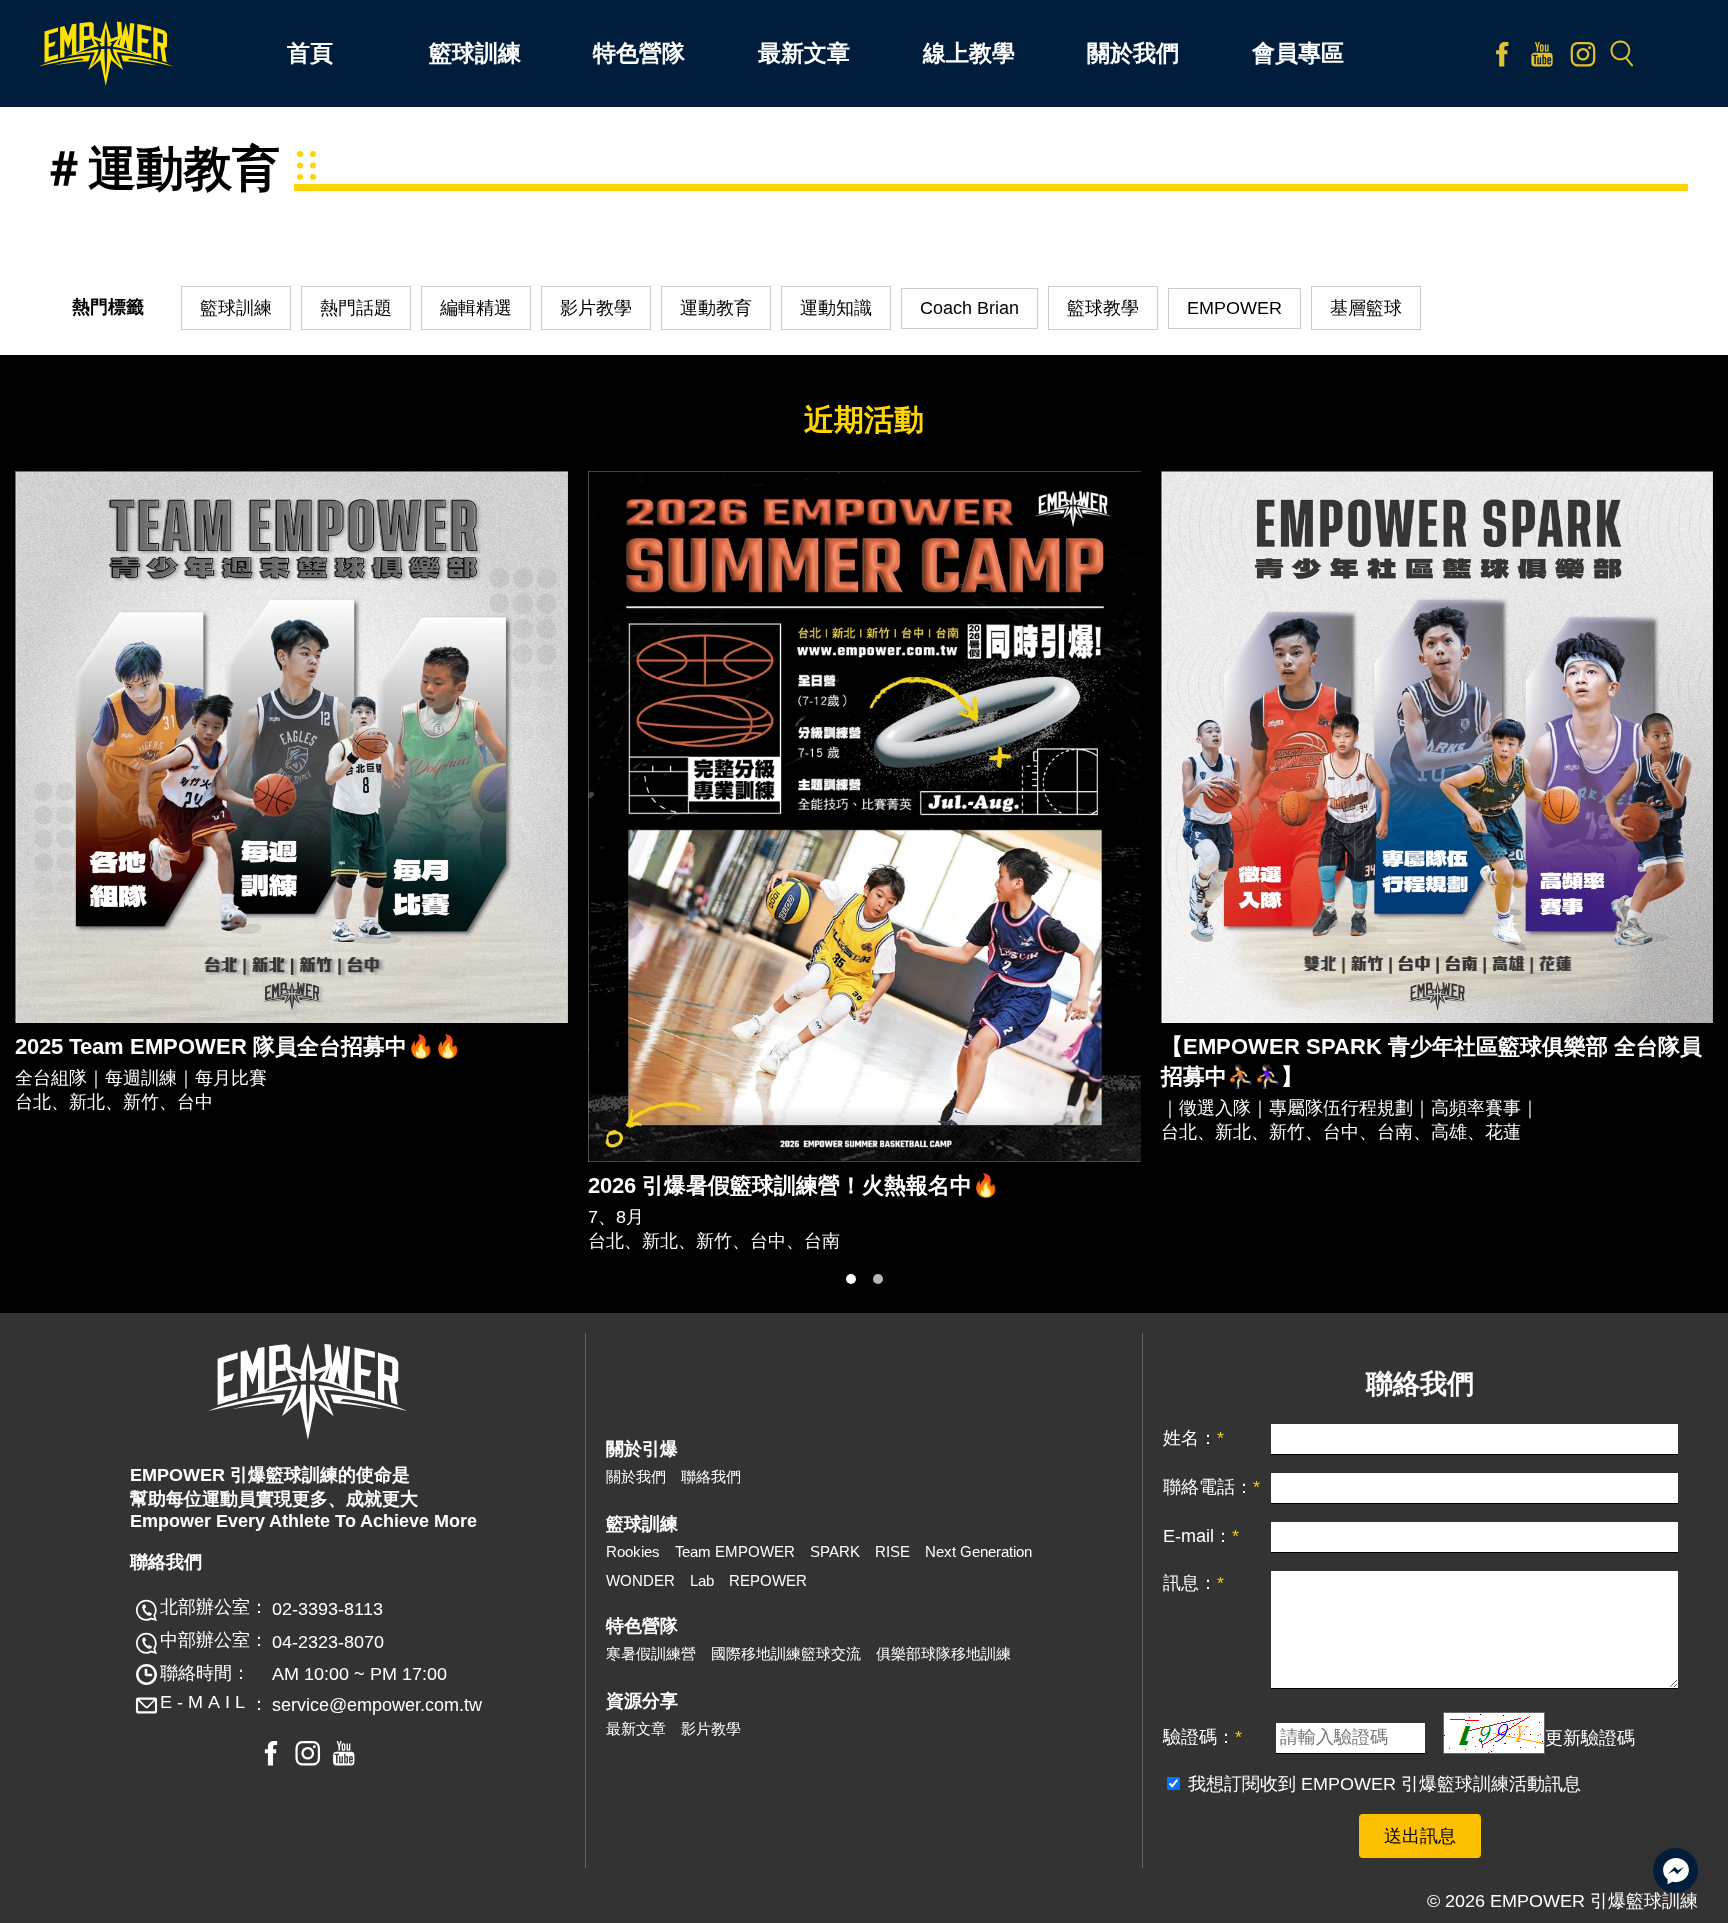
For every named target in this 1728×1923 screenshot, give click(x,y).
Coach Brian (969, 308)
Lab (702, 1580)
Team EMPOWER (735, 1551)
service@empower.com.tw (377, 1705)
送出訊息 (1420, 1836)
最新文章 (636, 1728)
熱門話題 (356, 308)
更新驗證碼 (1590, 1737)
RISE (892, 1551)
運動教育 (716, 308)
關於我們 (636, 1476)
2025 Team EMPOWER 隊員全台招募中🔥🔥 (238, 1046)
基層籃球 (1366, 308)
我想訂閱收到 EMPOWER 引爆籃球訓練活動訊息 (1384, 1784)
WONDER (640, 1580)
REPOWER (768, 1580)
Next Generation (978, 1551)
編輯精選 (476, 308)
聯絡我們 (711, 1476)
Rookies (633, 1551)
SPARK (835, 1551)
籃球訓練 (236, 308)
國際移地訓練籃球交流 (786, 1653)
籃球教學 (1103, 308)
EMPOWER (1234, 308)
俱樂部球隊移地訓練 (943, 1653)
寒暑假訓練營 (651, 1653)
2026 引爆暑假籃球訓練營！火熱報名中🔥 (793, 1185)
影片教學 (596, 308)
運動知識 (836, 308)
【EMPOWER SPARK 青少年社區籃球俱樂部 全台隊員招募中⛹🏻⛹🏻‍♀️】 (1431, 1061)
